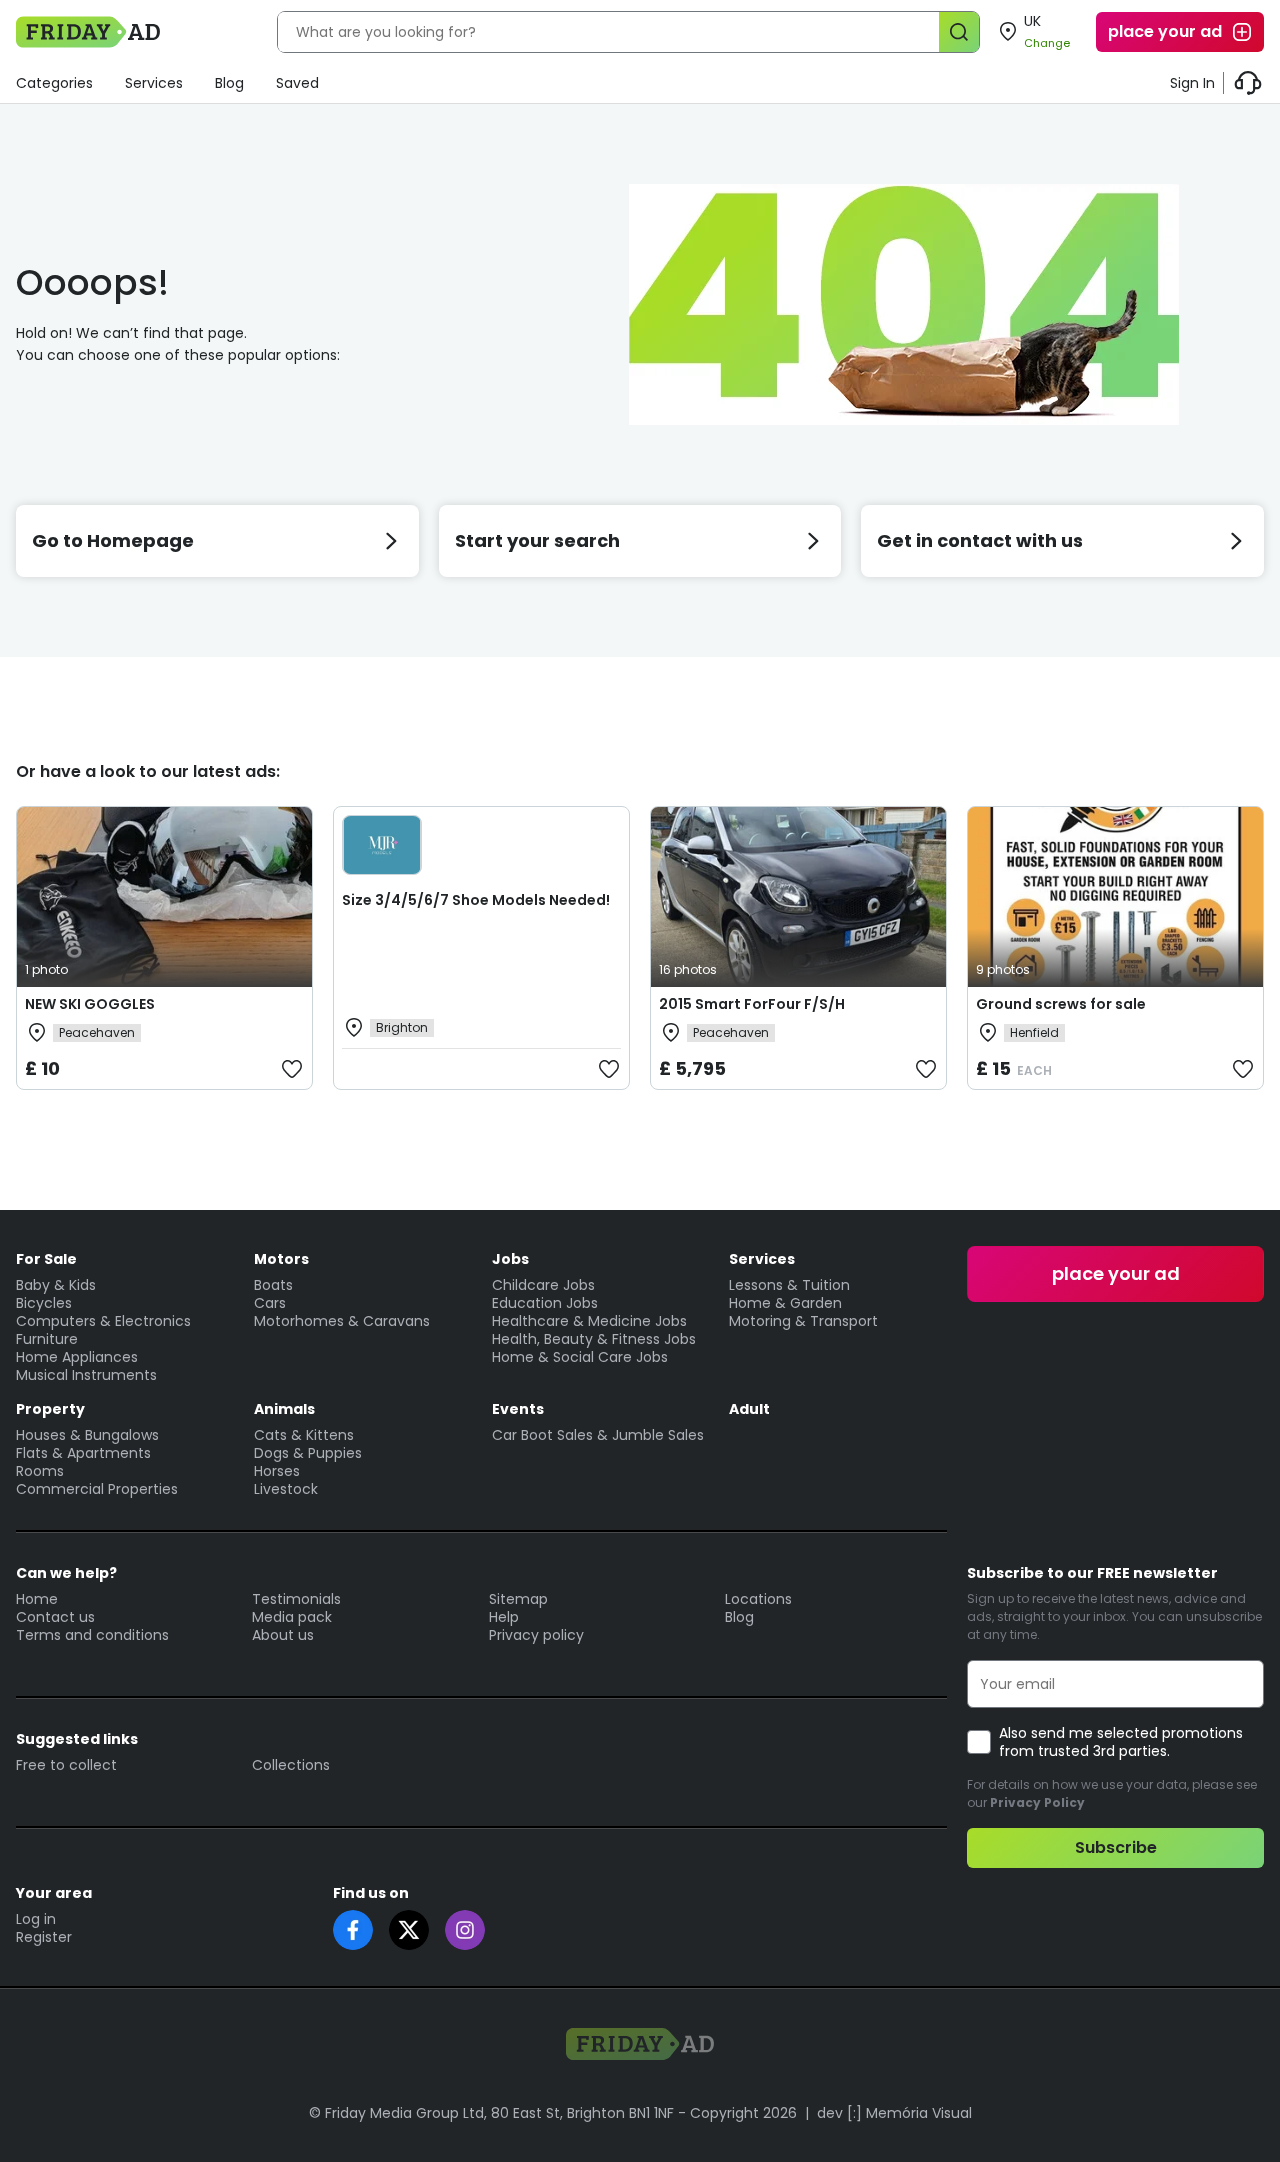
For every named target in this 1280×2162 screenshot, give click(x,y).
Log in (36, 1919)
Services (154, 83)
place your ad (1165, 31)
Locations (758, 1599)
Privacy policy (536, 1635)
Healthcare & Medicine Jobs (589, 1321)
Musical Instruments (86, 1375)
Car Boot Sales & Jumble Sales (598, 1435)
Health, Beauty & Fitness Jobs (594, 1339)
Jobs (510, 1259)
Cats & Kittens (304, 1435)
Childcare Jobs (543, 1285)
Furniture (47, 1339)
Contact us (55, 1617)
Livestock (286, 1489)
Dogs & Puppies (308, 1453)
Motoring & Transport (803, 1321)
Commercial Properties (97, 1489)
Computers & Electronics (103, 1321)
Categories (54, 83)
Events (518, 1409)
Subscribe (1116, 1847)
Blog (229, 83)
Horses (277, 1471)
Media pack (292, 1617)
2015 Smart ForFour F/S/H (752, 1004)
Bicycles (44, 1303)
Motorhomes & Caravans (342, 1321)
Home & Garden (785, 1303)
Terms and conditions (92, 1635)
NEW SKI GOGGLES (90, 1004)
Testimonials (296, 1599)
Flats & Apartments (83, 1453)
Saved (297, 83)
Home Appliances (77, 1357)
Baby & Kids (56, 1285)
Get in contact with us (980, 540)
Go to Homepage (113, 540)
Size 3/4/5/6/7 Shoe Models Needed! (476, 900)
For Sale (46, 1259)
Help (504, 1617)
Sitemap (518, 1599)
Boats (273, 1285)
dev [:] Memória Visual (894, 2113)
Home (37, 1599)
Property (50, 1409)
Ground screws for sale (1061, 1004)
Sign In (1192, 83)
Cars (270, 1303)
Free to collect (66, 1765)
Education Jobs (545, 1303)
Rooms (40, 1471)
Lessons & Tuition (789, 1285)
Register (44, 1937)
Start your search (537, 540)
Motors (281, 1259)
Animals (284, 1409)
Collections (291, 1765)
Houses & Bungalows (87, 1435)
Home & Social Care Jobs (580, 1357)
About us (283, 1635)
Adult (749, 1409)
